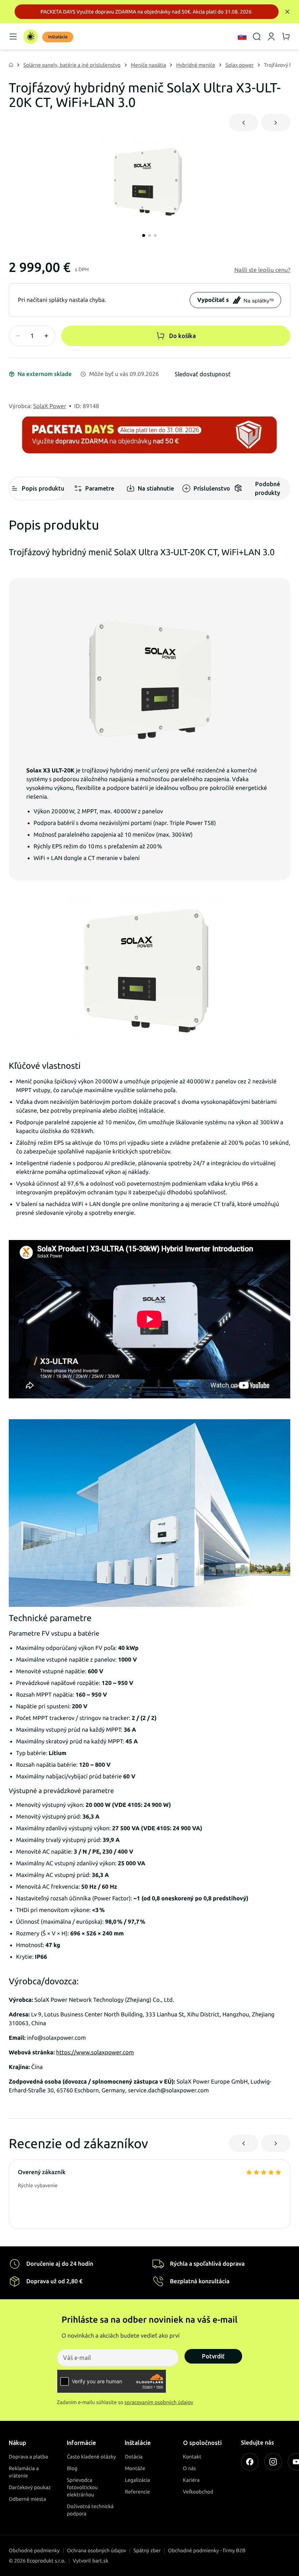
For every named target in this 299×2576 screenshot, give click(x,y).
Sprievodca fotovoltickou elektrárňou (82, 2487)
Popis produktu (43, 488)
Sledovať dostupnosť (203, 374)
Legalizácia (137, 2480)
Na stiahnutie (156, 488)
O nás (190, 2468)
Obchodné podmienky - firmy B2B (207, 2550)
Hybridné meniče (196, 65)
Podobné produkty (267, 488)
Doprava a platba (28, 2457)
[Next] (276, 123)
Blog (72, 2468)
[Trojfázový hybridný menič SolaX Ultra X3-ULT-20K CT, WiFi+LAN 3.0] (149, 184)
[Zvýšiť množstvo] (46, 336)
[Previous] (244, 123)
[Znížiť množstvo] (18, 336)
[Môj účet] (271, 37)
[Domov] (31, 37)
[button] (262, 270)
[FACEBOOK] (250, 2462)
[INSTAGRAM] (273, 2462)
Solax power (240, 65)
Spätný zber (147, 2550)
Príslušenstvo (212, 488)
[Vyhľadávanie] (257, 37)
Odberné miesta (27, 2499)
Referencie (137, 2492)
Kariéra (191, 2480)
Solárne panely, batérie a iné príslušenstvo (72, 65)
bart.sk (100, 2561)
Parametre (100, 488)
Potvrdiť (213, 2356)
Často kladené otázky (91, 2457)
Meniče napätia (149, 65)
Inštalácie (58, 37)
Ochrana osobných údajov (97, 2550)
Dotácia (134, 2457)
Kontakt (192, 2457)
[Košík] (286, 37)
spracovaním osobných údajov (159, 2402)
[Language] (242, 37)
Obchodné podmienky (34, 2550)
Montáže (135, 2468)
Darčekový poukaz (30, 2487)
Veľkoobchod (198, 2492)
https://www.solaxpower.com (95, 2053)
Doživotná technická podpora (90, 2510)
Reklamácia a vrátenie (24, 2472)
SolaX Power (50, 406)
